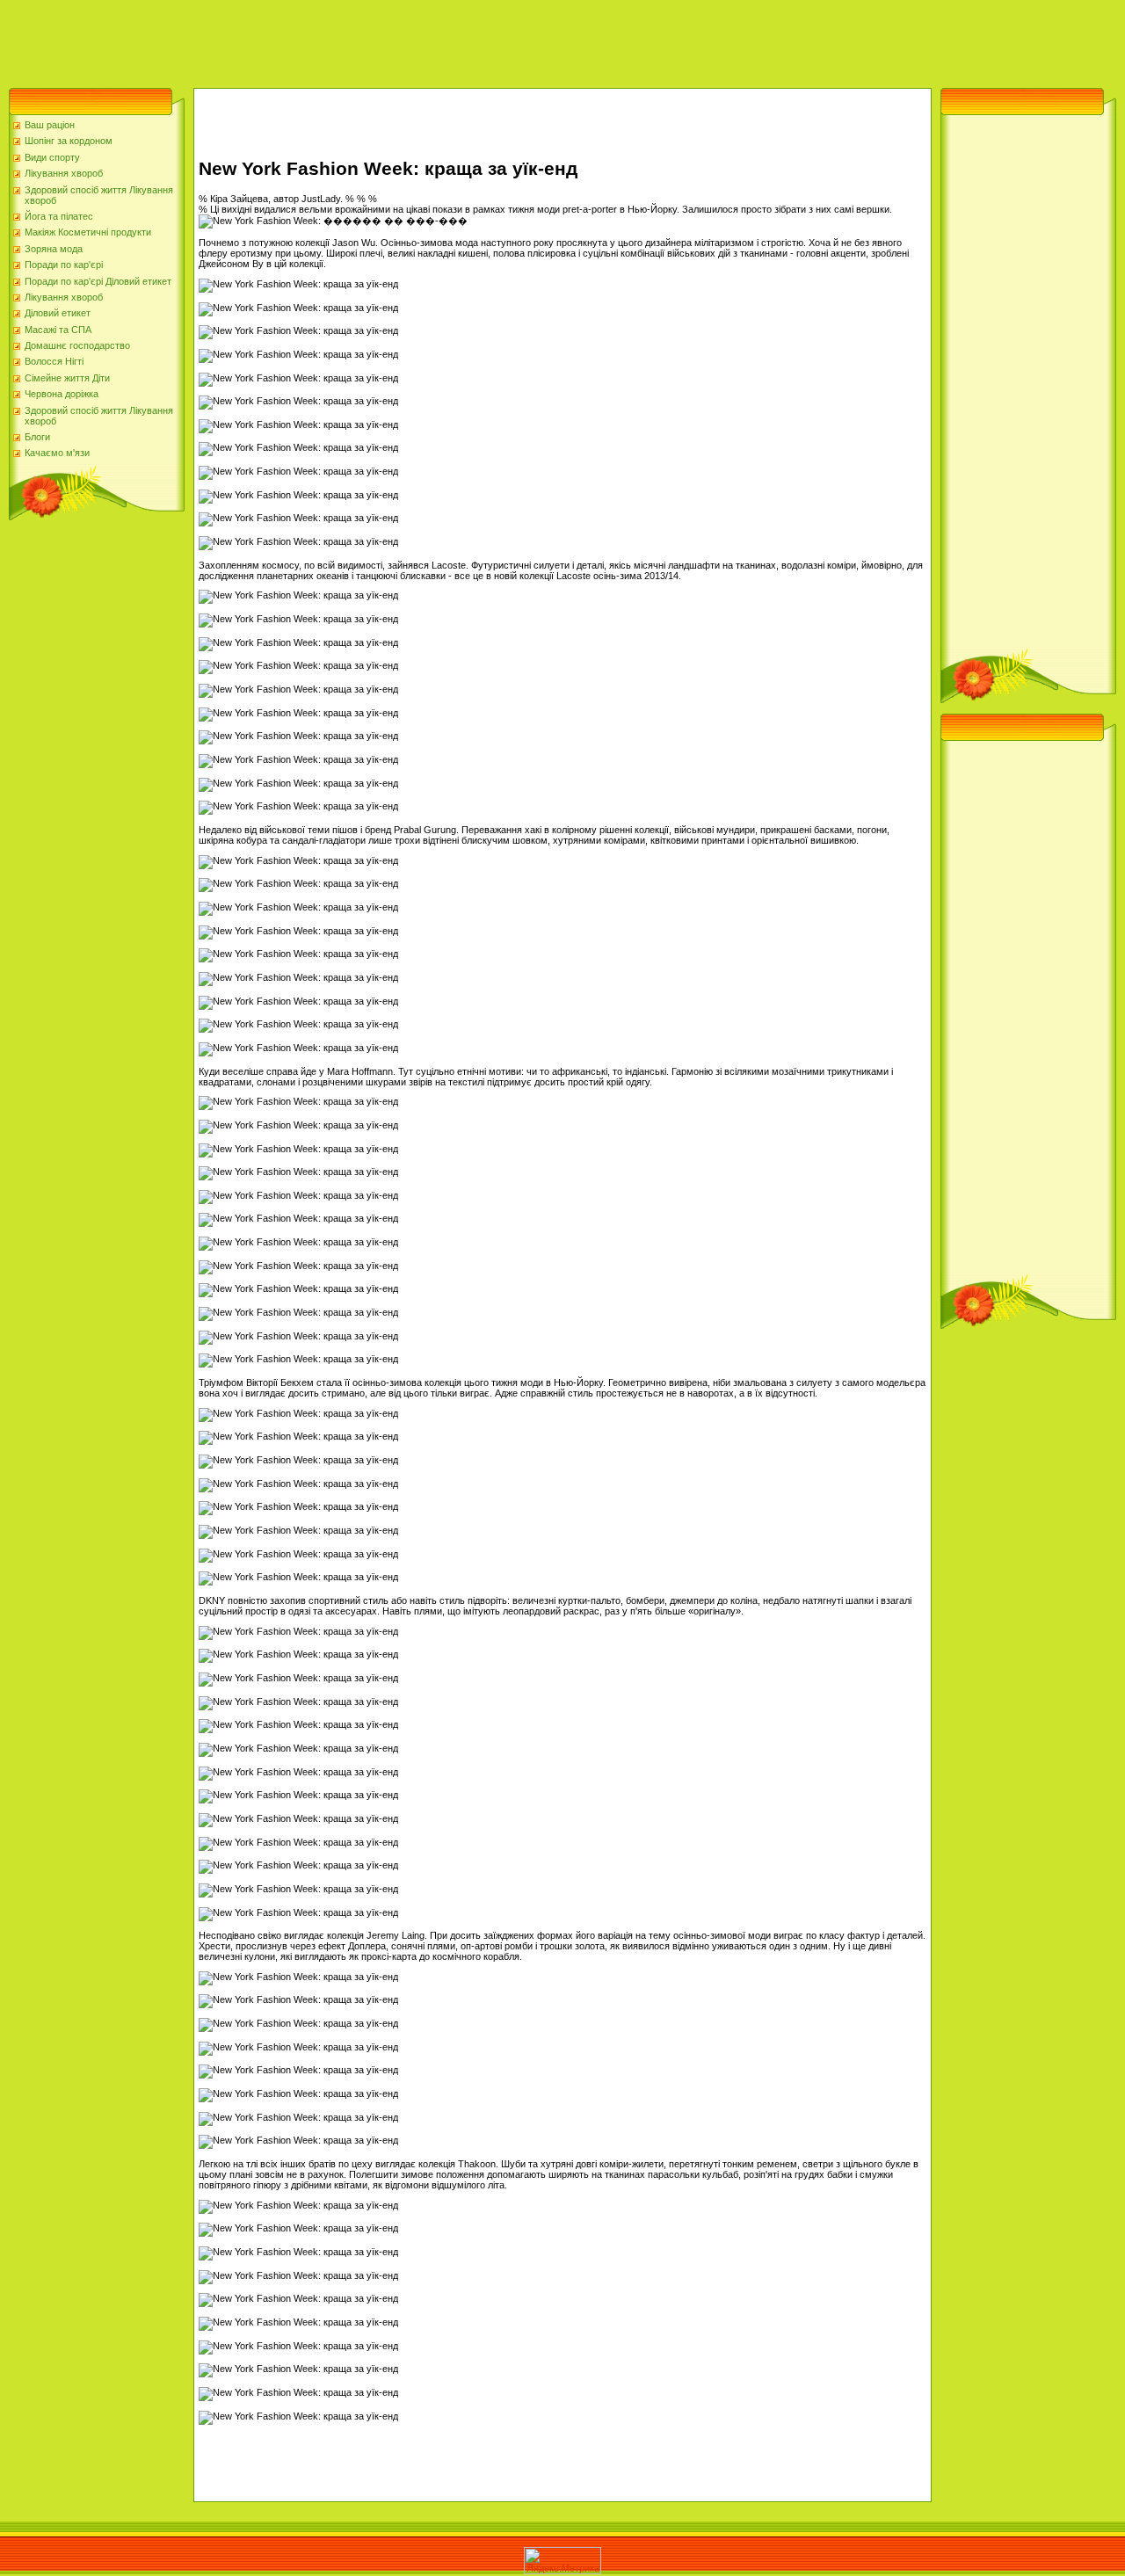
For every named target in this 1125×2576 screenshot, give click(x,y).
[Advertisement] (320, 40)
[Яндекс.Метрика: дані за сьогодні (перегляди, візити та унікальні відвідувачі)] (562, 2561)
